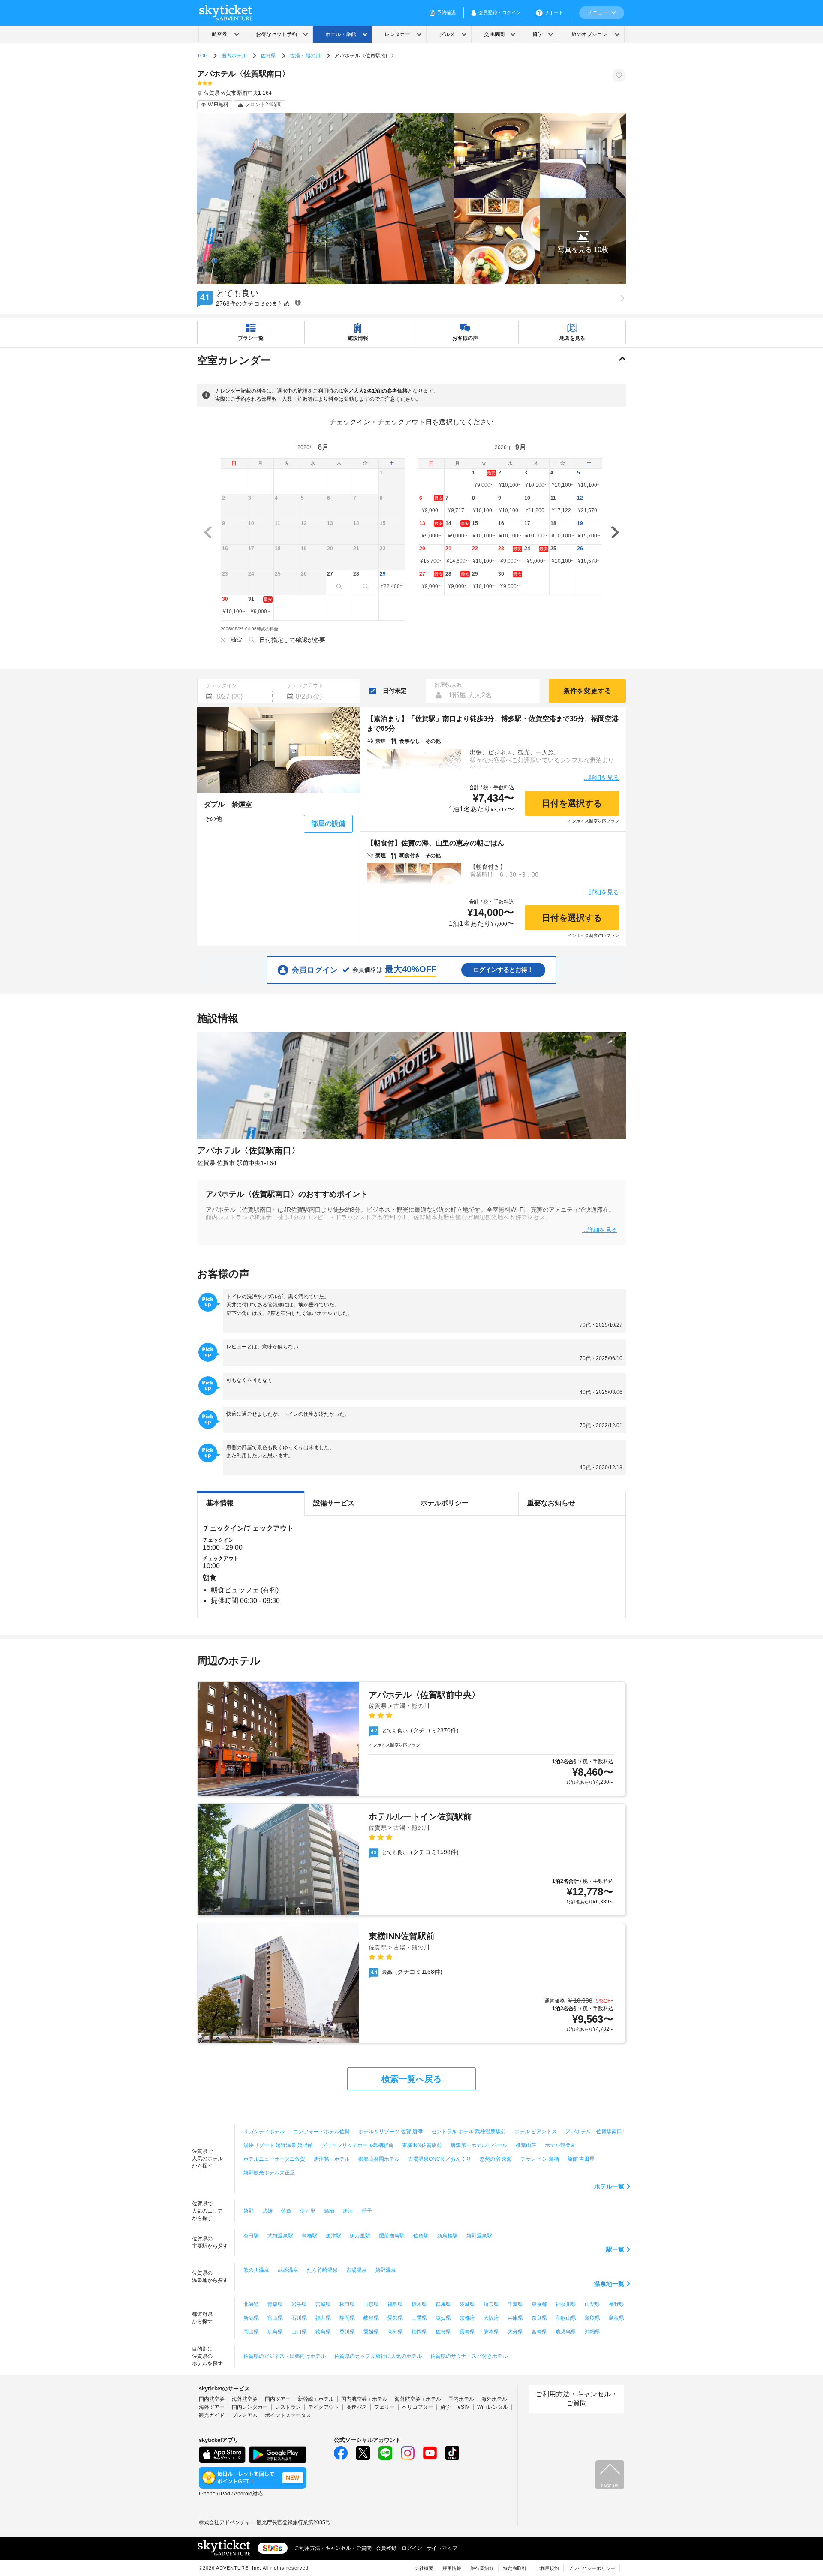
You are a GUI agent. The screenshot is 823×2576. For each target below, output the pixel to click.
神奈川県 (566, 2304)
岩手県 (299, 2304)
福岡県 (419, 2332)
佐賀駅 (421, 2236)
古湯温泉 (357, 2270)
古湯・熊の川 (305, 56)
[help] (298, 302)
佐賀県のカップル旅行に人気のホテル (378, 2356)
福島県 (395, 2304)
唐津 (348, 2211)
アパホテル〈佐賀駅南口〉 (596, 2132)
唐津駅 (333, 2236)
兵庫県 (515, 2318)
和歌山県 (566, 2318)
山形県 (371, 2304)
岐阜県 (371, 2318)
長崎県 (467, 2332)
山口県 (299, 2332)
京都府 (467, 2318)
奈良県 (539, 2318)
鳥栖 (329, 2211)
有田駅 (251, 2236)
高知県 (395, 2332)
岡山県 (251, 2332)
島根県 (616, 2318)
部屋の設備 (328, 824)
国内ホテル (234, 56)
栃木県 (419, 2304)
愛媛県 (371, 2332)
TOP (202, 56)
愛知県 (395, 2318)
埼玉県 (491, 2304)
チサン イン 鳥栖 (540, 2159)
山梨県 (592, 2304)
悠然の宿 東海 (496, 2159)
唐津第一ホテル (332, 2159)
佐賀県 (268, 56)
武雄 (267, 2211)
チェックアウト (305, 685)
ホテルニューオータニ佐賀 (274, 2159)
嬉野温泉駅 (479, 2236)
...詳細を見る (601, 777)
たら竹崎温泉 (322, 2270)
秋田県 (347, 2304)
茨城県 (467, 2304)
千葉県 (515, 2304)
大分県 (515, 2332)
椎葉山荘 (526, 2145)
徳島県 (323, 2332)
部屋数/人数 (448, 685)
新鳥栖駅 (448, 2236)
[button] (583, 241)
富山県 (275, 2318)
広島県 (275, 2332)
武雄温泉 (288, 2270)
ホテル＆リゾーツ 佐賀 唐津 (390, 2132)
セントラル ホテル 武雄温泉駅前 (469, 2132)
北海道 (251, 2304)
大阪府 (491, 2318)
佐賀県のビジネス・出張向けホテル (285, 2356)
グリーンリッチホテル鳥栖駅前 (357, 2145)
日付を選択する (572, 803)
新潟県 (251, 2318)
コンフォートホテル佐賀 (321, 2132)
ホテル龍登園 (560, 2145)
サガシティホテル (264, 2132)
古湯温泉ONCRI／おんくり (440, 2159)
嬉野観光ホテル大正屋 (269, 2173)
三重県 (419, 2318)
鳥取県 (592, 2318)
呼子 (367, 2211)
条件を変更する (587, 691)
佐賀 (286, 2211)
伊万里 (308, 2211)
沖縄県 (592, 2332)
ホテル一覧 (609, 2186)
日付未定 (395, 691)
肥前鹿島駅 (392, 2236)
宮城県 (323, 2304)
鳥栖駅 (309, 2236)
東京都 (539, 2304)
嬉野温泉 (386, 2270)
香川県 (347, 2332)
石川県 (299, 2318)
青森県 (275, 2304)
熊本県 (491, 2332)
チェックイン (222, 685)
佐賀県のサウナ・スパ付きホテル (469, 2356)
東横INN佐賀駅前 (422, 2145)
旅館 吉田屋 (581, 2159)
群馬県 (443, 2304)
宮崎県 (539, 2332)
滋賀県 (443, 2318)
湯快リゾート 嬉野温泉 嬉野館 (278, 2145)
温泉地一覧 (609, 2284)
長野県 (616, 2304)
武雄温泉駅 (280, 2236)
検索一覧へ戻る (411, 2079)
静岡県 (347, 2318)
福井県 (323, 2318)
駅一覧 (615, 2249)
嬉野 (249, 2211)
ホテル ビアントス (536, 2132)
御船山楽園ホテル (379, 2159)
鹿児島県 (566, 2332)
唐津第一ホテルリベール (479, 2145)
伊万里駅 (360, 2236)
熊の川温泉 (256, 2270)
